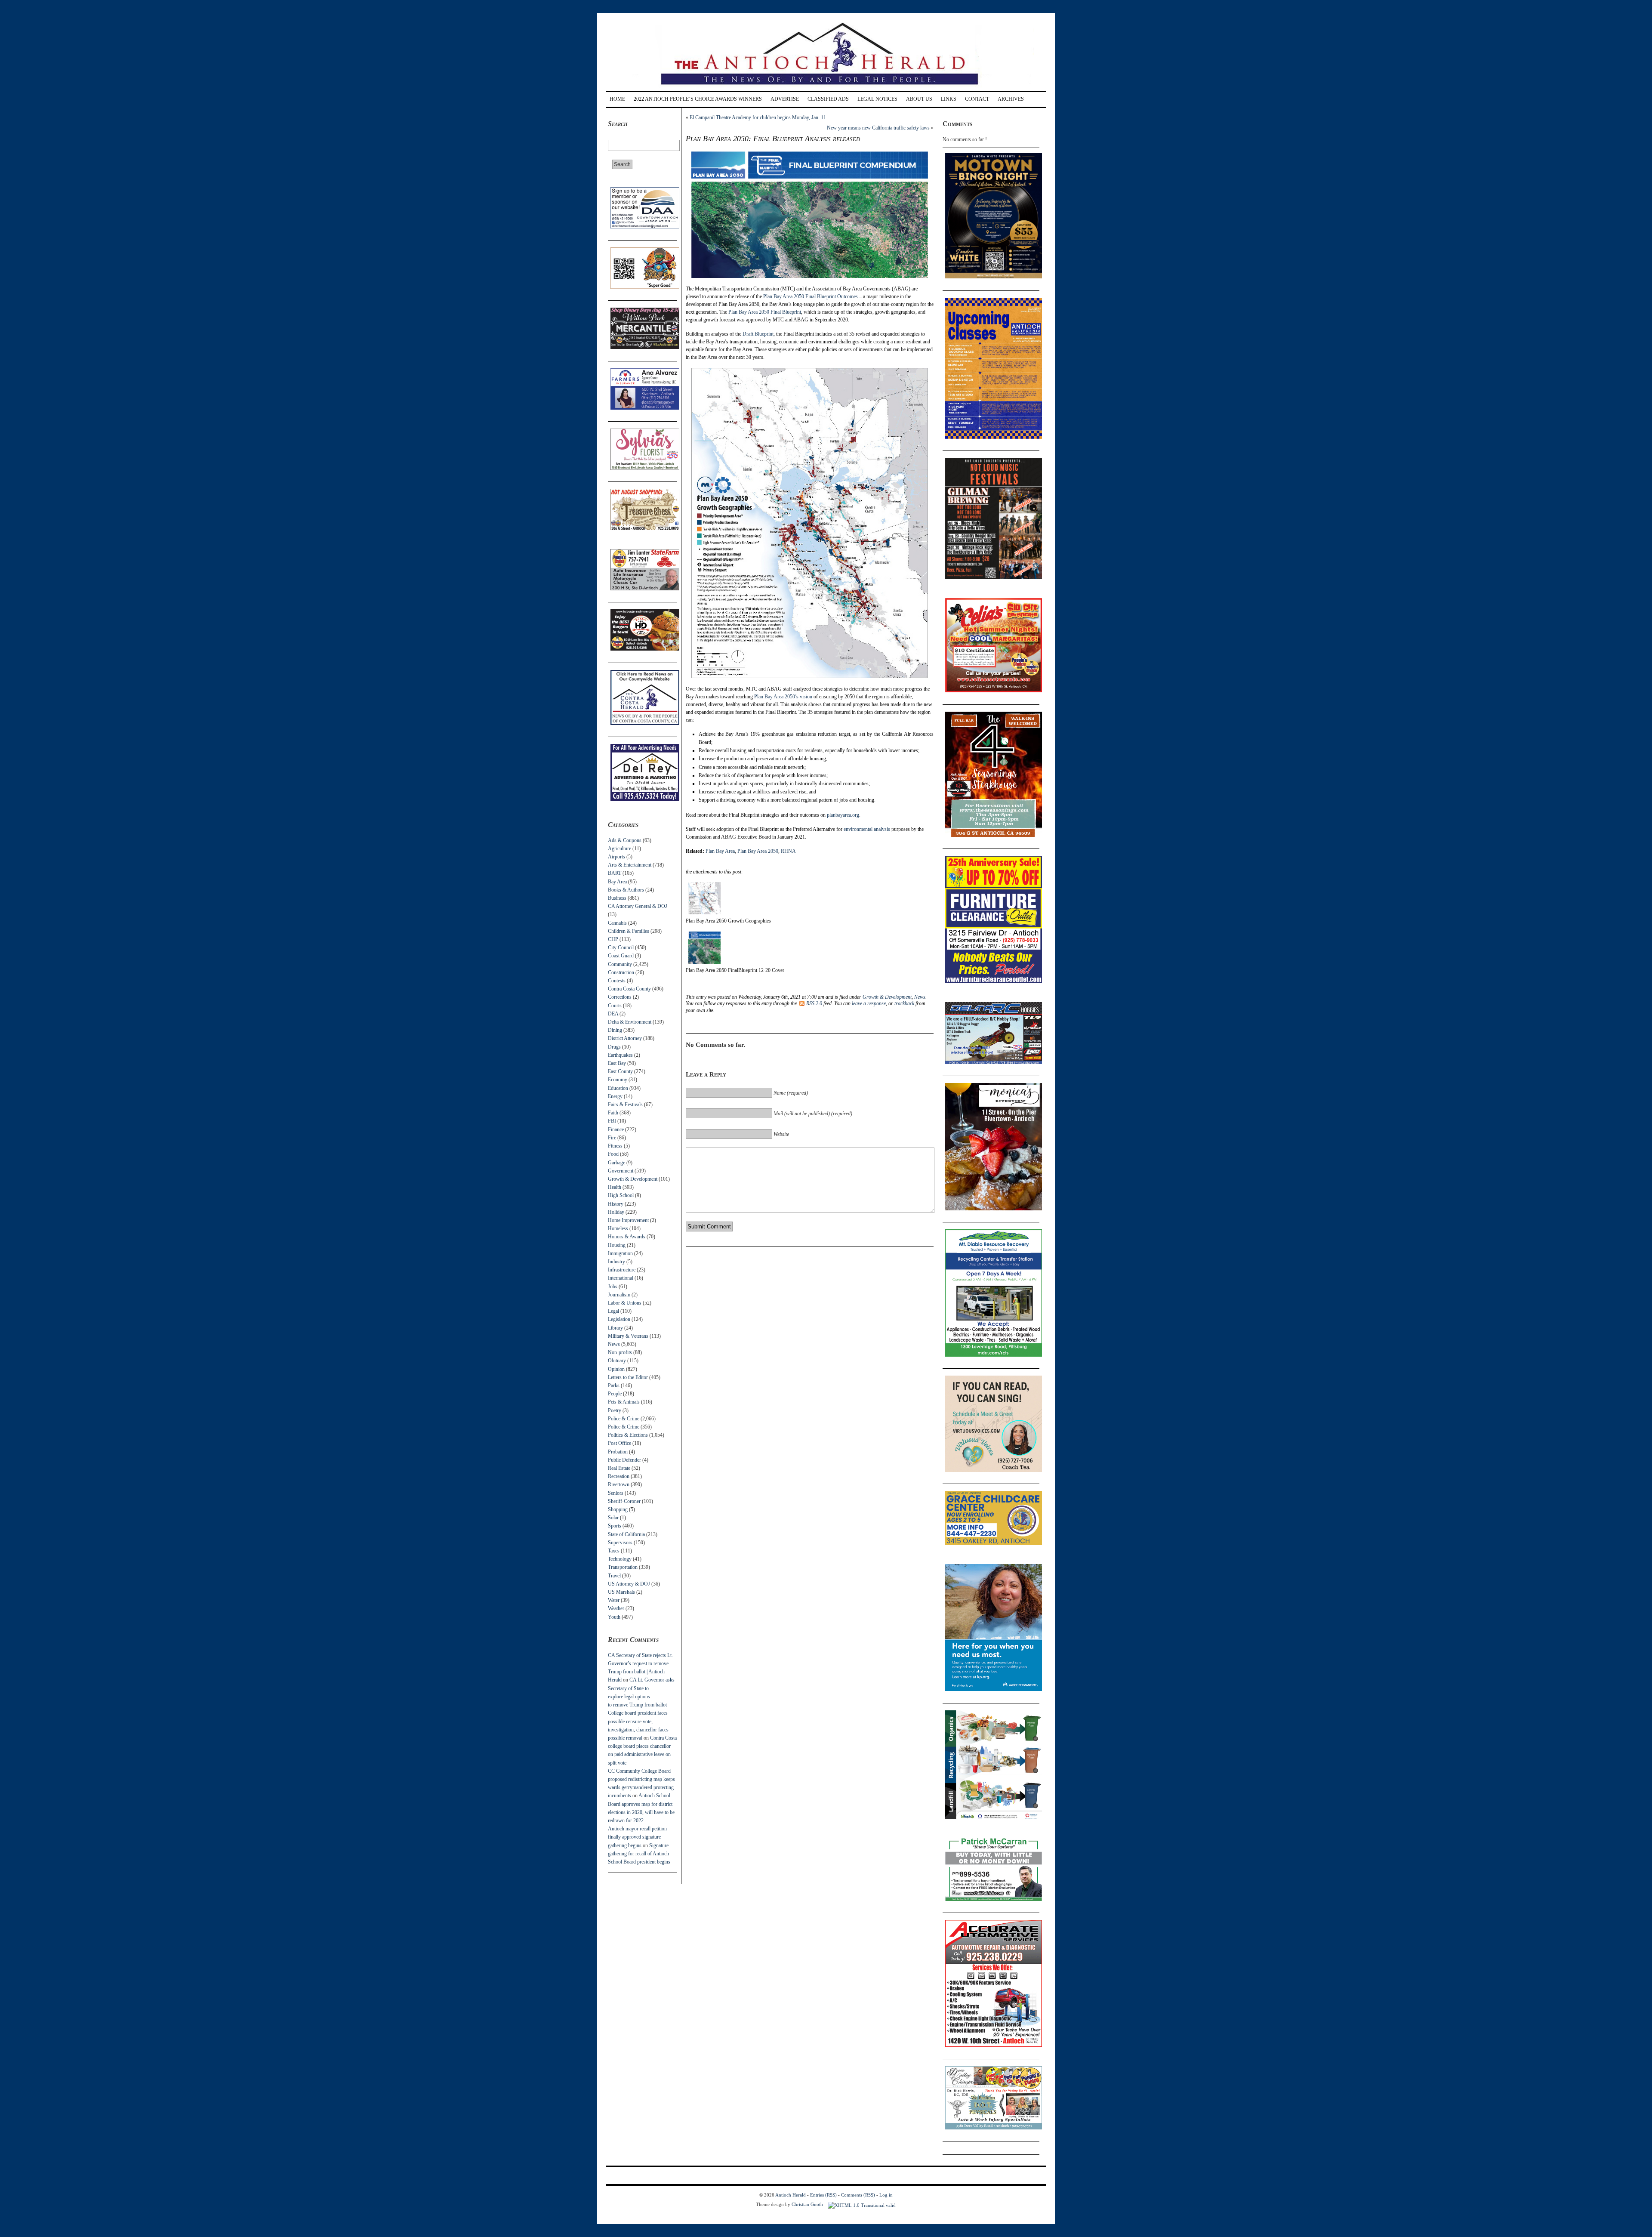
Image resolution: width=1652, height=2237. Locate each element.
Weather (616, 1608)
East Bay (617, 1063)
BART (615, 873)
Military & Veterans (628, 1336)
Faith (613, 1113)
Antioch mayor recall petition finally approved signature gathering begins (637, 1837)
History (616, 1204)
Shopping (618, 1509)
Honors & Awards (627, 1237)
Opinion (616, 1369)
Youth (614, 1617)
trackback (904, 1003)
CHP (613, 939)
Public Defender (624, 1460)
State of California (626, 1534)
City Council (621, 947)
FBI (612, 1121)
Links (949, 99)
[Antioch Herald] (825, 88)
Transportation (623, 1567)
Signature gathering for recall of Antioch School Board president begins (639, 1854)
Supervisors (620, 1543)
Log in (886, 2195)
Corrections (620, 997)
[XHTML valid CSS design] (862, 2204)
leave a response (869, 1003)
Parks (614, 1385)
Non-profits (620, 1352)
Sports (615, 1526)
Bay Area (617, 882)
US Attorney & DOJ (629, 1584)
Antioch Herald (791, 2195)
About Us (919, 99)
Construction (621, 972)
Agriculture (619, 849)
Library (615, 1328)
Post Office (619, 1443)
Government (621, 1171)
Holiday (616, 1212)
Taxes (614, 1551)
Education (618, 1088)
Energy (615, 1096)
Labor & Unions (625, 1303)
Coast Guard (621, 956)
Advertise (785, 99)
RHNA (788, 851)
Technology (620, 1559)
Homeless (618, 1228)
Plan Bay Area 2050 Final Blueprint (765, 312)
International (621, 1278)
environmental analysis (867, 829)
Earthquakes (620, 1055)
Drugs (614, 1047)
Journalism (619, 1295)
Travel (614, 1576)
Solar (613, 1518)
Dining (615, 1030)
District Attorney (625, 1038)
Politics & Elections (628, 1435)
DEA (613, 1014)
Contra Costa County (629, 989)
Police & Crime (624, 1419)
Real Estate (619, 1468)
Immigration (620, 1253)
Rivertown (619, 1484)
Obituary (617, 1361)
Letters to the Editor (628, 1377)
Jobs (613, 1287)
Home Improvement (628, 1220)
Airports (616, 857)
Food (613, 1154)
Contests (617, 981)
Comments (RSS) (858, 2195)
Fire (612, 1138)
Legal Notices (877, 99)
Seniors (616, 1493)
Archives (1011, 99)
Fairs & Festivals (625, 1105)
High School (621, 1195)
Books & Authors (626, 890)
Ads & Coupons (625, 840)
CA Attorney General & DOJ (638, 906)
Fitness (615, 1146)
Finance (616, 1129)
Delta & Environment (630, 1022)
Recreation (619, 1476)
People (615, 1394)
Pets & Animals (624, 1402)
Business (617, 898)
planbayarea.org (843, 815)
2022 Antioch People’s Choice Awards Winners (698, 99)
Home (617, 99)
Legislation (619, 1319)
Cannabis (617, 923)
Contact (977, 99)
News (614, 1344)
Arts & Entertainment (630, 865)
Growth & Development (633, 1179)
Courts (615, 1006)
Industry (616, 1262)
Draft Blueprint (758, 334)
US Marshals (621, 1592)
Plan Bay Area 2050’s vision (783, 697)
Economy (618, 1080)
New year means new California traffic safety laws (878, 128)
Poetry (615, 1410)
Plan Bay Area (720, 851)
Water (614, 1600)
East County (620, 1071)
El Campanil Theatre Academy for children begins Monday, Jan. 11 (758, 117)
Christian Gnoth (807, 2204)
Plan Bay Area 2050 (758, 851)
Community (620, 964)
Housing (617, 1245)
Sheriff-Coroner (624, 1501)
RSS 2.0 (814, 1003)
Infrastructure (622, 1270)
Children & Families (629, 931)
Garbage (616, 1163)
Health (615, 1187)
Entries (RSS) (823, 2195)
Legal (613, 1311)
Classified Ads (828, 99)
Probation (618, 1452)
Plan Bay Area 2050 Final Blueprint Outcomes (811, 296)
